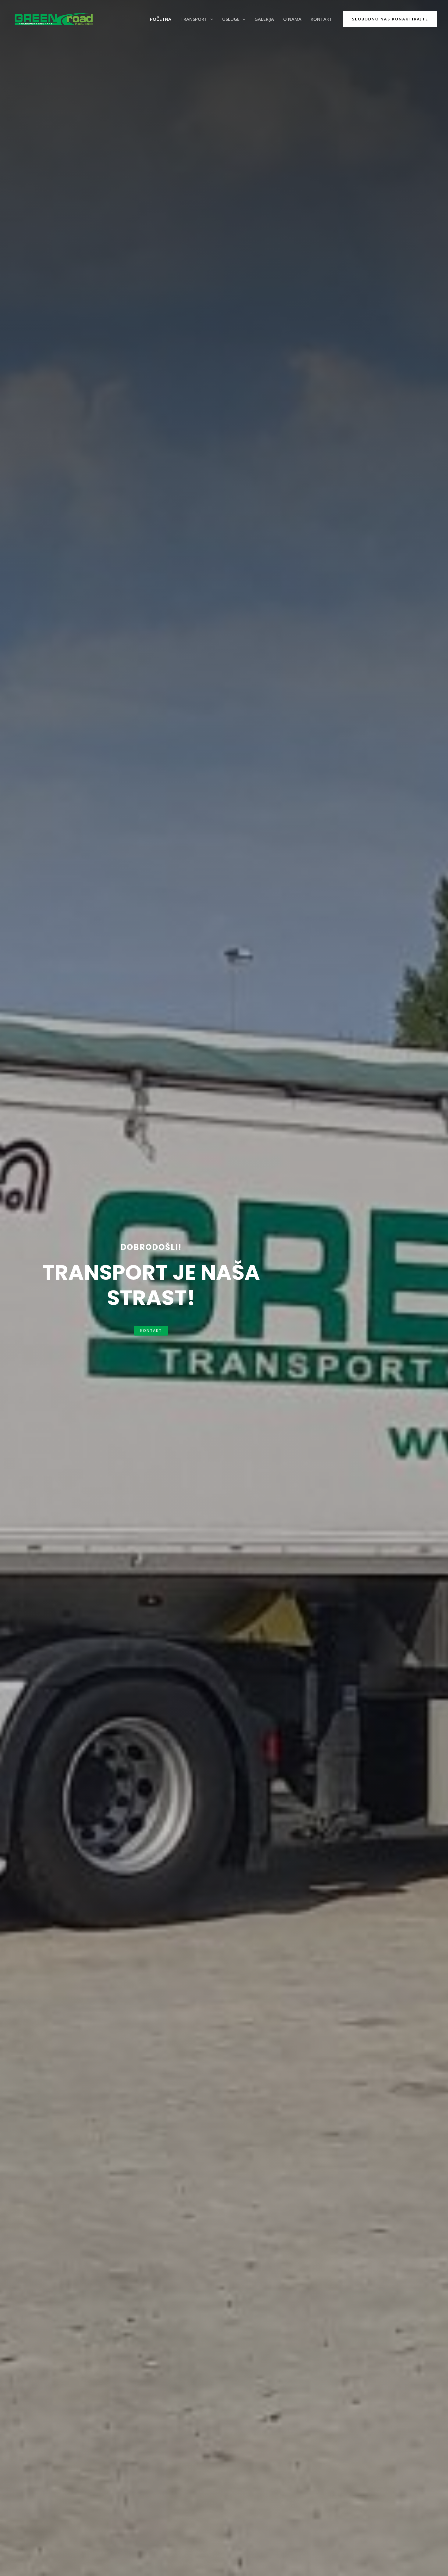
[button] (151, 1331)
